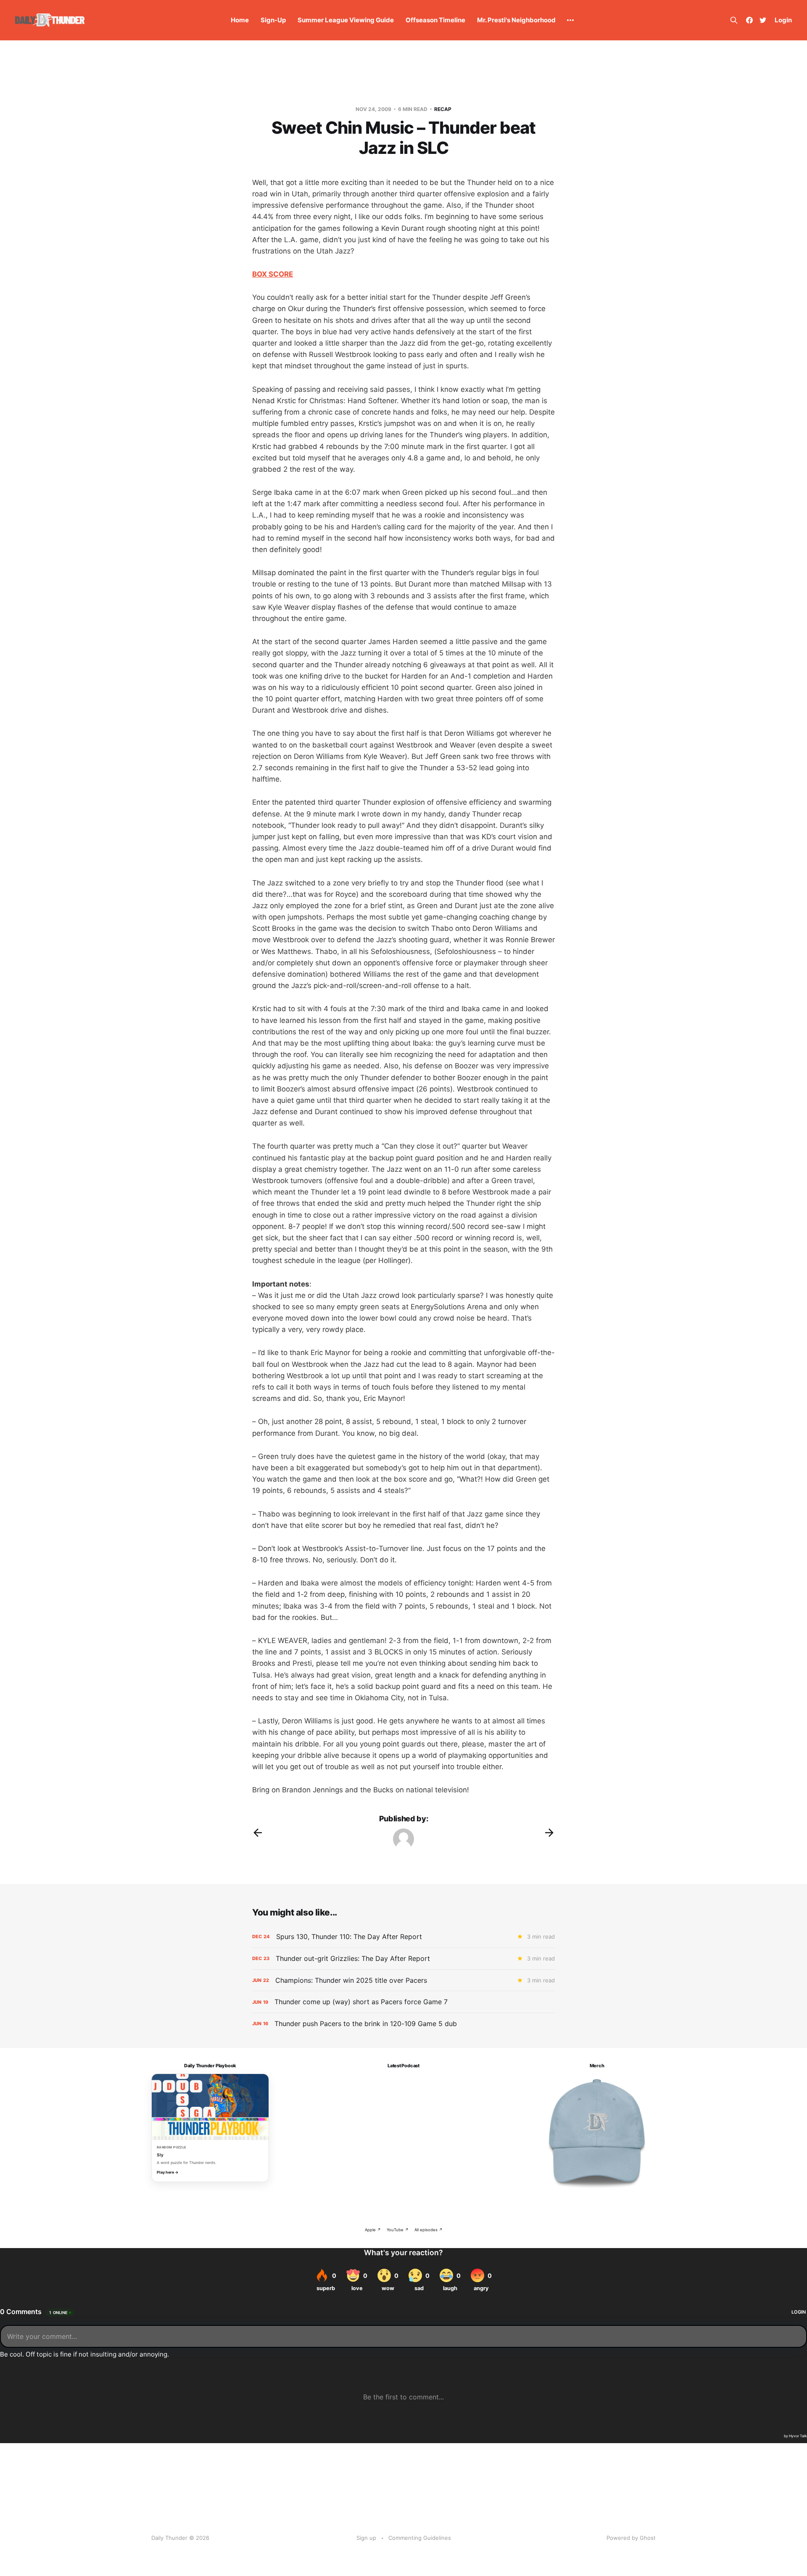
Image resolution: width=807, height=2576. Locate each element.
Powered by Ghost (631, 2538)
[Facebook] (749, 20)
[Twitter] (763, 20)
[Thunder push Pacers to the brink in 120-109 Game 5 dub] (403, 2024)
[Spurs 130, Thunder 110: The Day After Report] (403, 1937)
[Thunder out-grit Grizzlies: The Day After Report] (403, 1959)
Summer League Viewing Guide (346, 20)
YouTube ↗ (398, 2230)
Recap (443, 109)
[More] (570, 20)
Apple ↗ (373, 2230)
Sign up (366, 2538)
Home (240, 20)
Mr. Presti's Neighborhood (516, 20)
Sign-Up (273, 20)
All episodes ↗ (429, 2230)
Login (783, 20)
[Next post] (549, 1833)
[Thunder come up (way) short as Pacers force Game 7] (403, 2002)
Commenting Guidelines (420, 2538)
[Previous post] (258, 1833)
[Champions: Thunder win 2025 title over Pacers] (403, 1980)
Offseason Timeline (435, 20)
